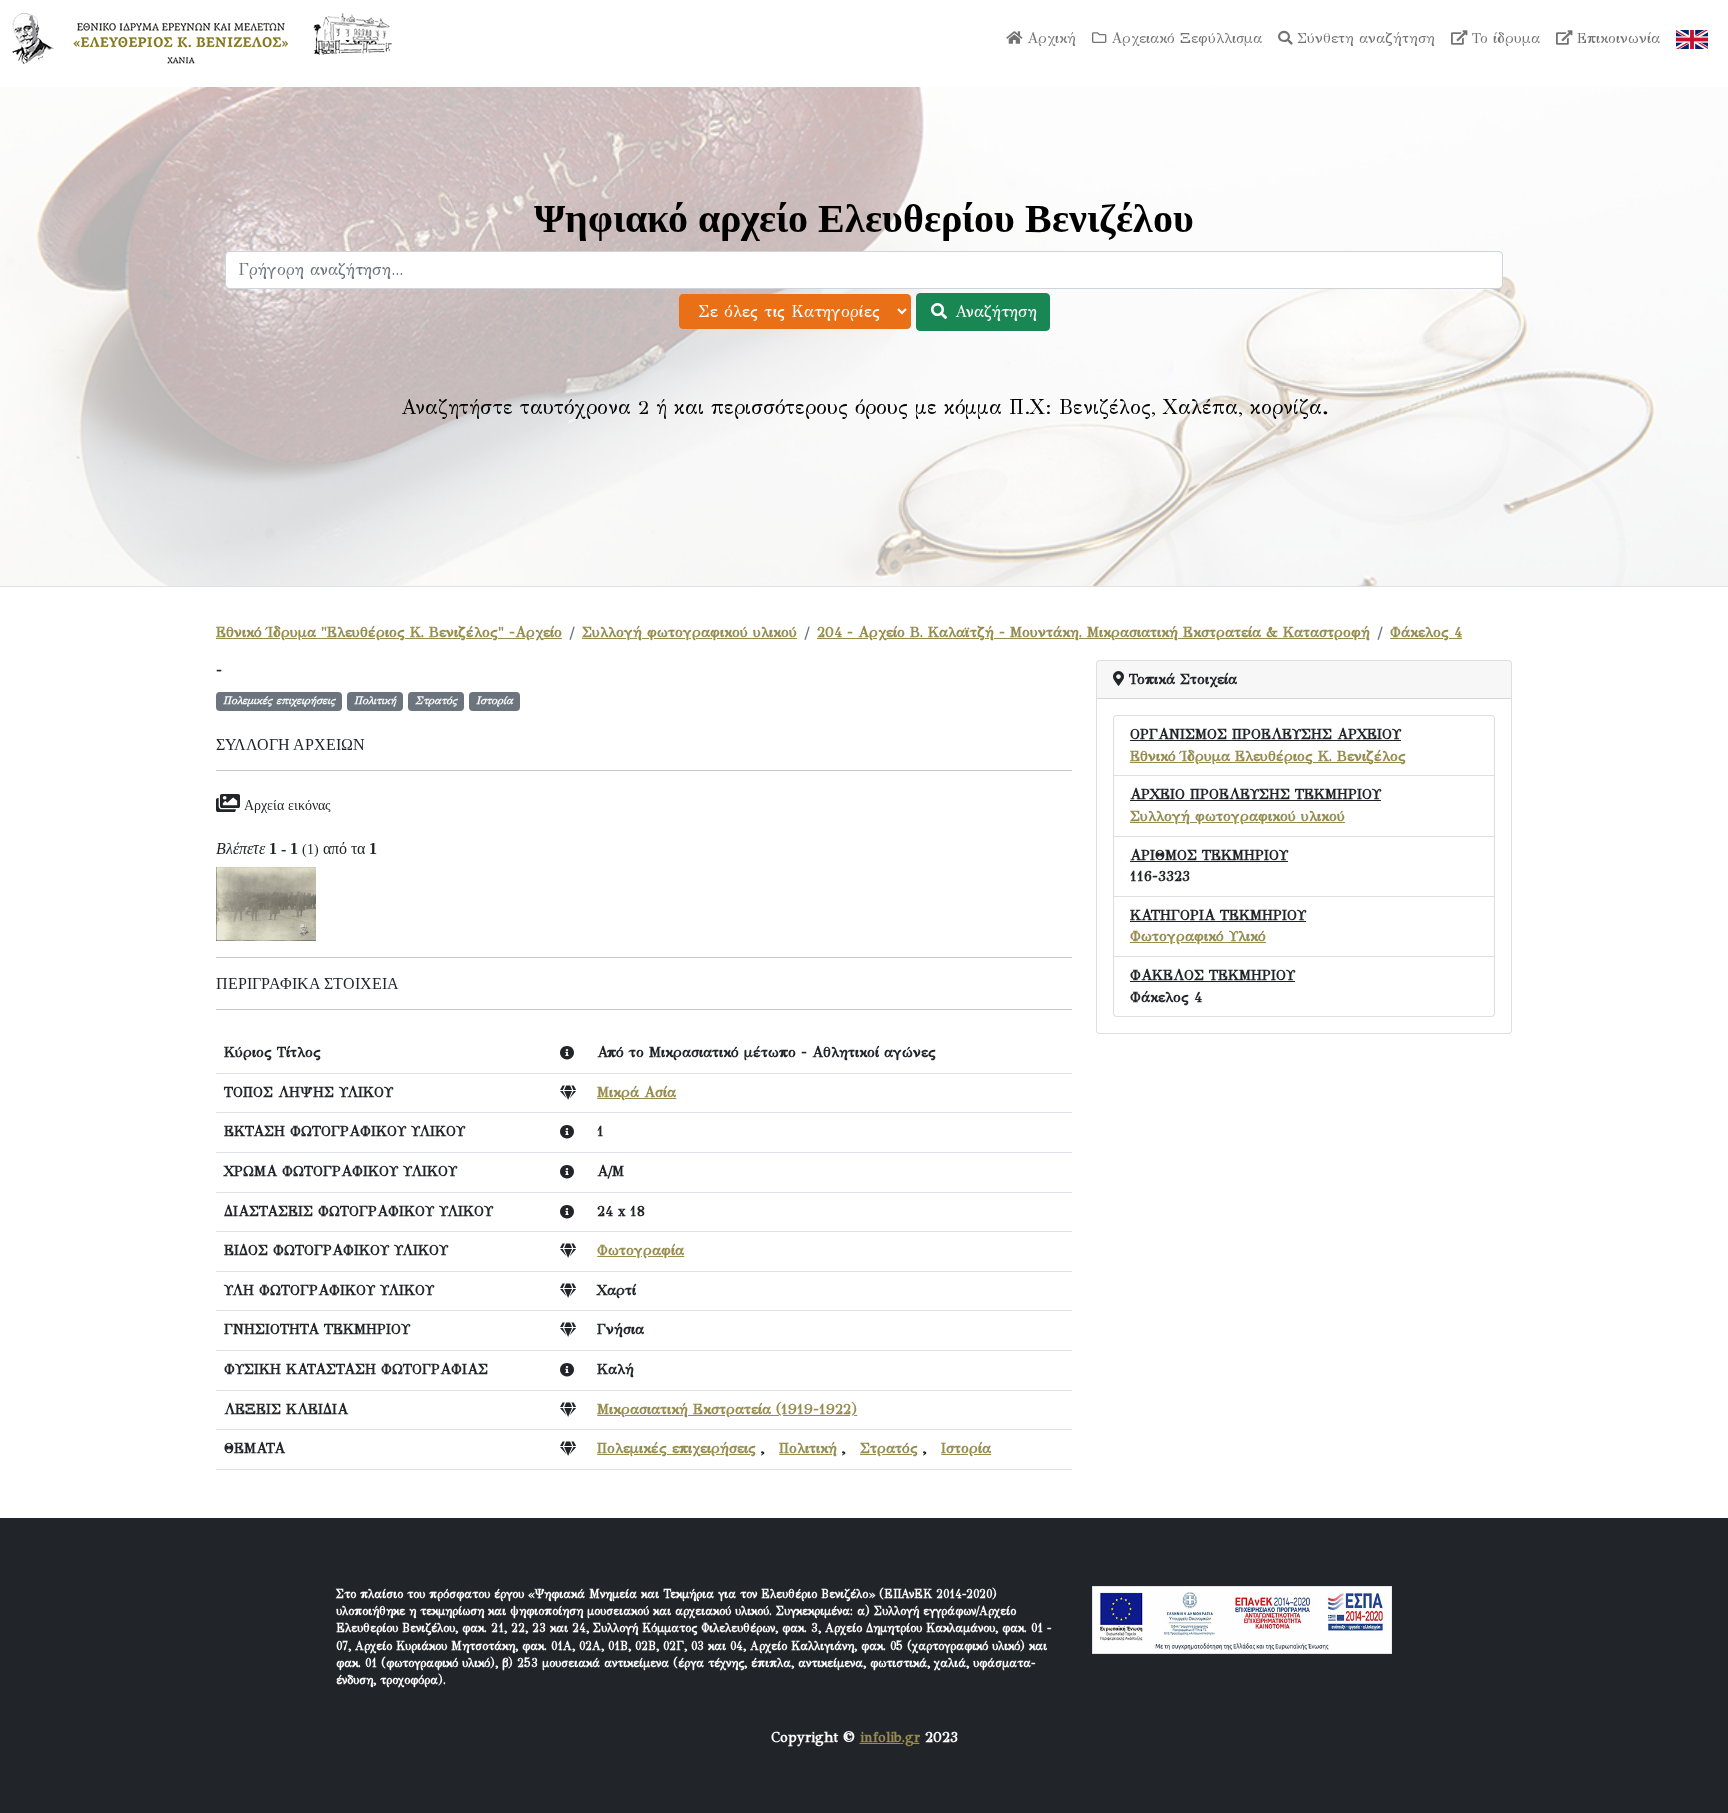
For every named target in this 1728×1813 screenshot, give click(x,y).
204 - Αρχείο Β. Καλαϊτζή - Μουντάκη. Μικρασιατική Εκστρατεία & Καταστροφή (1093, 632)
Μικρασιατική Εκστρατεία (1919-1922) (727, 1409)
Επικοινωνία (1616, 38)
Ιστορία (966, 1448)
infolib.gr (890, 1737)
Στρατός (889, 1448)
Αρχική (1049, 38)
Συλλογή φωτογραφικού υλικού (689, 632)
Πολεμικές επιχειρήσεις (676, 1448)
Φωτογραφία (640, 1250)
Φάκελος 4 (1426, 632)
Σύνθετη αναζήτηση (1363, 38)
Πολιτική (808, 1448)
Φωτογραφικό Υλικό (1198, 936)
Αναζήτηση (993, 311)
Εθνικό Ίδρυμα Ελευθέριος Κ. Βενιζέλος (1268, 756)
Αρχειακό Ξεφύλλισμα (1184, 38)
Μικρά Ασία (636, 1092)
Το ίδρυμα (1503, 38)
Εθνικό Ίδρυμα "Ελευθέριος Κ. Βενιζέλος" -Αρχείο (389, 632)
